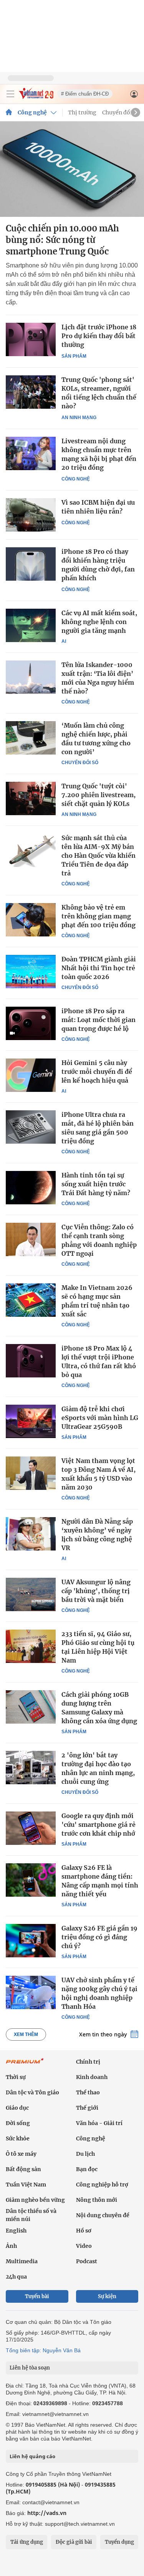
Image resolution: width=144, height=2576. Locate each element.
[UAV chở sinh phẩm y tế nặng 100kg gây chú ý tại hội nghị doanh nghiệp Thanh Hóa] (31, 1992)
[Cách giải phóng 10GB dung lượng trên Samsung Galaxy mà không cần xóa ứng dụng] (31, 1707)
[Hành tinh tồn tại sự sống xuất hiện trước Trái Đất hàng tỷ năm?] (31, 1187)
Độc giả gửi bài (74, 2542)
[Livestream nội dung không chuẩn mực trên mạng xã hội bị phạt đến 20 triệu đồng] (31, 453)
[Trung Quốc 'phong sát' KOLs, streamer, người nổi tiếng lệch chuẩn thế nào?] (31, 392)
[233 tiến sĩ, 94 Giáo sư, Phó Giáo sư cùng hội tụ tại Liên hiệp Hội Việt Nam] (31, 1646)
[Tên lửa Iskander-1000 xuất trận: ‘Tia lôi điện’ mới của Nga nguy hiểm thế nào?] (31, 677)
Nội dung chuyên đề (103, 2215)
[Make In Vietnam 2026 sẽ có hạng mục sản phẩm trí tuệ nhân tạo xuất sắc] (31, 1300)
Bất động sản (23, 2169)
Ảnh (11, 2246)
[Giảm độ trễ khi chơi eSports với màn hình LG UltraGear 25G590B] (31, 1421)
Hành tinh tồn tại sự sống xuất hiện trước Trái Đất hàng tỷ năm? (96, 1184)
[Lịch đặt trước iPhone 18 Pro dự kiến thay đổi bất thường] (31, 339)
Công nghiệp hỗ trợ (102, 2185)
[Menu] (10, 94)
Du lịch (85, 2154)
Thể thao (88, 2092)
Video (84, 2246)
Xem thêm (26, 2034)
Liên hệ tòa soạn (30, 2368)
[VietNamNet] (9, 112)
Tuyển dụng (119, 2542)
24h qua (16, 2277)
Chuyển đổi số (121, 112)
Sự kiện (107, 2296)
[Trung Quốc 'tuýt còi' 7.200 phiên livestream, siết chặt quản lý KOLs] (31, 798)
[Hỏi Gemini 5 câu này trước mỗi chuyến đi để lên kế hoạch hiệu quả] (31, 1075)
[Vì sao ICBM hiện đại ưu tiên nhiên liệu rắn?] (31, 515)
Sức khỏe (18, 2138)
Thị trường (82, 112)
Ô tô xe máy (21, 2154)
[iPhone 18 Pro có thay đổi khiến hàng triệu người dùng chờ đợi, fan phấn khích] (31, 564)
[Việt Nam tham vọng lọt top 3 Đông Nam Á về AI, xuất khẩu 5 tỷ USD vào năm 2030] (31, 1473)
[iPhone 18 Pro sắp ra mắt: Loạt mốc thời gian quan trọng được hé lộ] (31, 1023)
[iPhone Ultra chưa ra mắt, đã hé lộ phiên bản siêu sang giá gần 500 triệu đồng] (31, 1127)
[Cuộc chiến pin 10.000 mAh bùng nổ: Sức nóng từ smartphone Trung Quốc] (72, 169)
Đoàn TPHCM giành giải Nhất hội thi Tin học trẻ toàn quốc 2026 (99, 968)
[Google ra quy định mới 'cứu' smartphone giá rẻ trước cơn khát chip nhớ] (31, 1828)
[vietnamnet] (36, 97)
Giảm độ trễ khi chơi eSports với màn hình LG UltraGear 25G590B (100, 1418)
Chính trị (88, 2062)
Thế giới (87, 2108)
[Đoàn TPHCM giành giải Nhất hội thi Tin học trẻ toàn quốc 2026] (31, 971)
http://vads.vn (47, 2513)
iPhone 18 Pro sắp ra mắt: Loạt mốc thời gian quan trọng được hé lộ (98, 1020)
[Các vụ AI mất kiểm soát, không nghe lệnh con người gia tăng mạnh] (31, 625)
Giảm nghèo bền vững (35, 2200)
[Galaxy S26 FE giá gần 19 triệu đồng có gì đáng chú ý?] (31, 1940)
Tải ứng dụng (27, 2542)
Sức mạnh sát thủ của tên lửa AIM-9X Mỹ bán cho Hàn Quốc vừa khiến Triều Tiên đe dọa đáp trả (98, 855)
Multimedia (22, 2261)
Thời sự (16, 2077)
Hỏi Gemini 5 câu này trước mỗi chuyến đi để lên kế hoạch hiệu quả (97, 1072)
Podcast (87, 2261)
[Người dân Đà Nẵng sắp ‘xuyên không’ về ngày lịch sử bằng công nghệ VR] (31, 1534)
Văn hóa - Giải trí (99, 2123)
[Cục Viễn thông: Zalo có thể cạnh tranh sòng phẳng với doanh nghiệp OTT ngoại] (31, 1239)
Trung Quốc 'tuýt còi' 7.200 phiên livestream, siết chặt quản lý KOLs (98, 795)
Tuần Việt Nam (26, 2185)
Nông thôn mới (97, 2200)
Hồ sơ (84, 2231)
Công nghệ (32, 112)
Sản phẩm (74, 356)
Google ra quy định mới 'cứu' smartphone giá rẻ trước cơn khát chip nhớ (98, 1825)
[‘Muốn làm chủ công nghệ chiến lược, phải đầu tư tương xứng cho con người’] (31, 738)
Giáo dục (17, 2108)
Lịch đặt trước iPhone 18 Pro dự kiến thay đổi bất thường (99, 336)
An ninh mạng (79, 418)
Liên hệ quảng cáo (32, 2456)
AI (64, 641)
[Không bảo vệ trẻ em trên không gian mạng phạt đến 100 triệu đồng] (31, 920)
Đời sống (18, 2123)
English (16, 2231)
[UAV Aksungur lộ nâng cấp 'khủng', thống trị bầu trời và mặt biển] (31, 1594)
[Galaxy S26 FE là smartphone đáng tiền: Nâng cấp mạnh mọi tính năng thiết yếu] (31, 1880)
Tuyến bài (37, 2296)
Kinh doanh (92, 2077)
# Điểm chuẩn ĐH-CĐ (85, 94)
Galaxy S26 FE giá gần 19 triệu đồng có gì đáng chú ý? (99, 1937)
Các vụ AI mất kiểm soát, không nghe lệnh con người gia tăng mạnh (99, 622)
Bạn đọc (87, 2169)
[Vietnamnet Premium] (25, 2065)
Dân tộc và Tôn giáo (32, 2092)
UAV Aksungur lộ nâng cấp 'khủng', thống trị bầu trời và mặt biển (96, 1591)
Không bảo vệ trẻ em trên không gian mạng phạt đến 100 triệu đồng (98, 916)
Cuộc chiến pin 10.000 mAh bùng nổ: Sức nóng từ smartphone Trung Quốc (62, 240)
